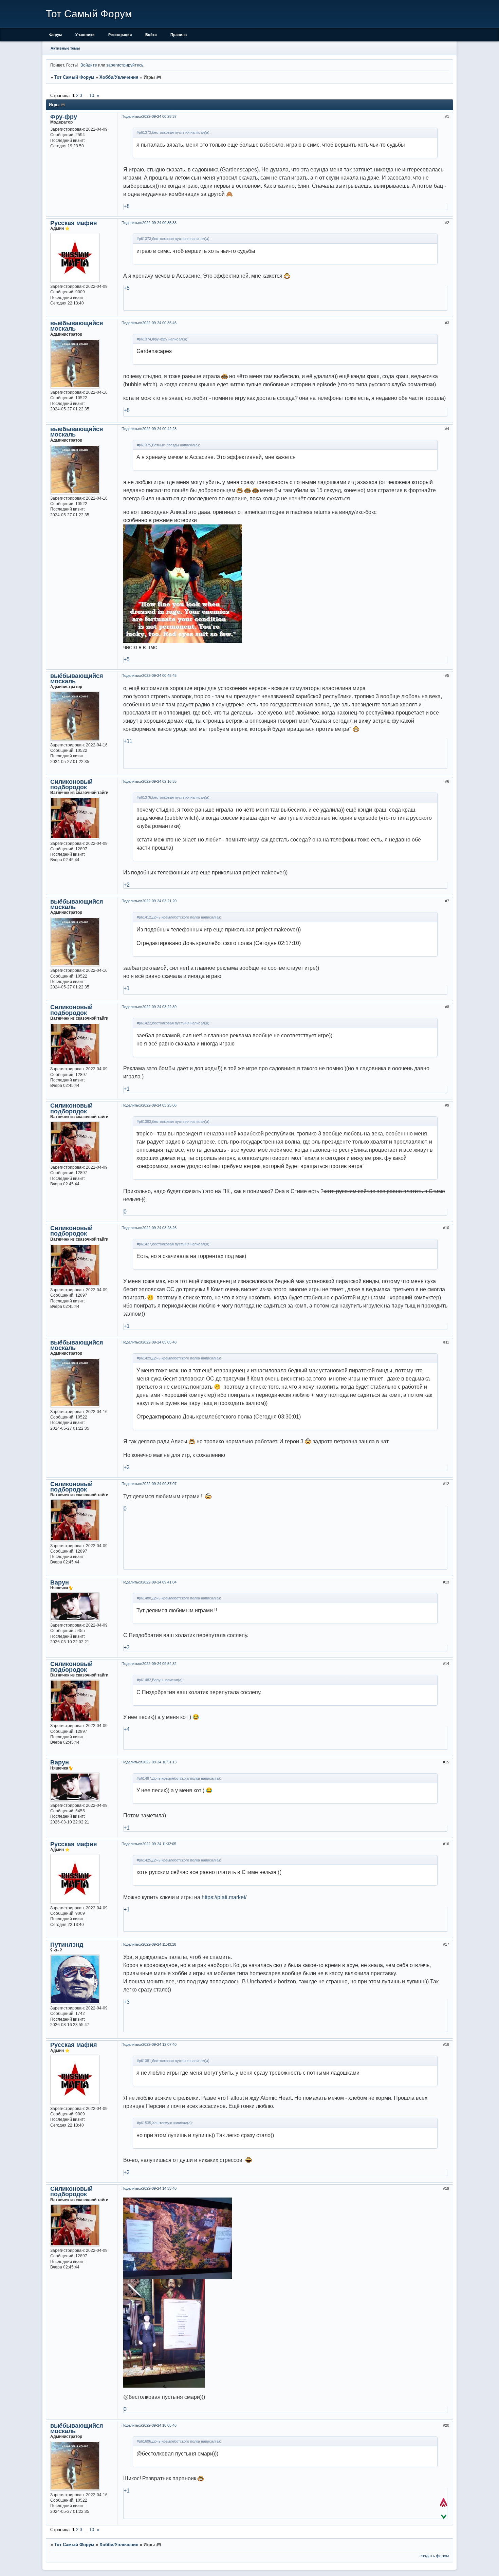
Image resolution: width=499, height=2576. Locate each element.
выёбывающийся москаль (77, 326)
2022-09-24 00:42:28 (159, 429)
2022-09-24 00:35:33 (159, 223)
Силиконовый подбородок (71, 784)
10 (92, 96)
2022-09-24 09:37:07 (159, 1484)
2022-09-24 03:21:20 (159, 901)
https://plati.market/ (224, 1897)
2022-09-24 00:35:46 (159, 323)
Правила (179, 35)
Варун (60, 1582)
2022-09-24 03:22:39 (159, 1007)
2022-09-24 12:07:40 (159, 2044)
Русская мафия (74, 223)
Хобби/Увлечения (119, 77)
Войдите (89, 65)
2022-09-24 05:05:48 (159, 1342)
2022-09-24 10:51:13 (159, 1762)
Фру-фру (64, 117)
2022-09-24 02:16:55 (159, 781)
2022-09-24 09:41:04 (159, 1582)
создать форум (434, 2556)
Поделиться (132, 116)
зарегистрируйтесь (125, 65)
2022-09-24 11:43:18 (159, 1944)
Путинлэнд (67, 1945)
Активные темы (65, 48)
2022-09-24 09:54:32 (159, 1664)
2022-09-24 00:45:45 (159, 675)
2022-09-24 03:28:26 (159, 1228)
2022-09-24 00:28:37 (159, 116)
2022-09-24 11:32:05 (159, 1844)
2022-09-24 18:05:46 (159, 2425)
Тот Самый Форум (74, 77)
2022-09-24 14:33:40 (159, 2188)
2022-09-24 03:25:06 (159, 1105)
